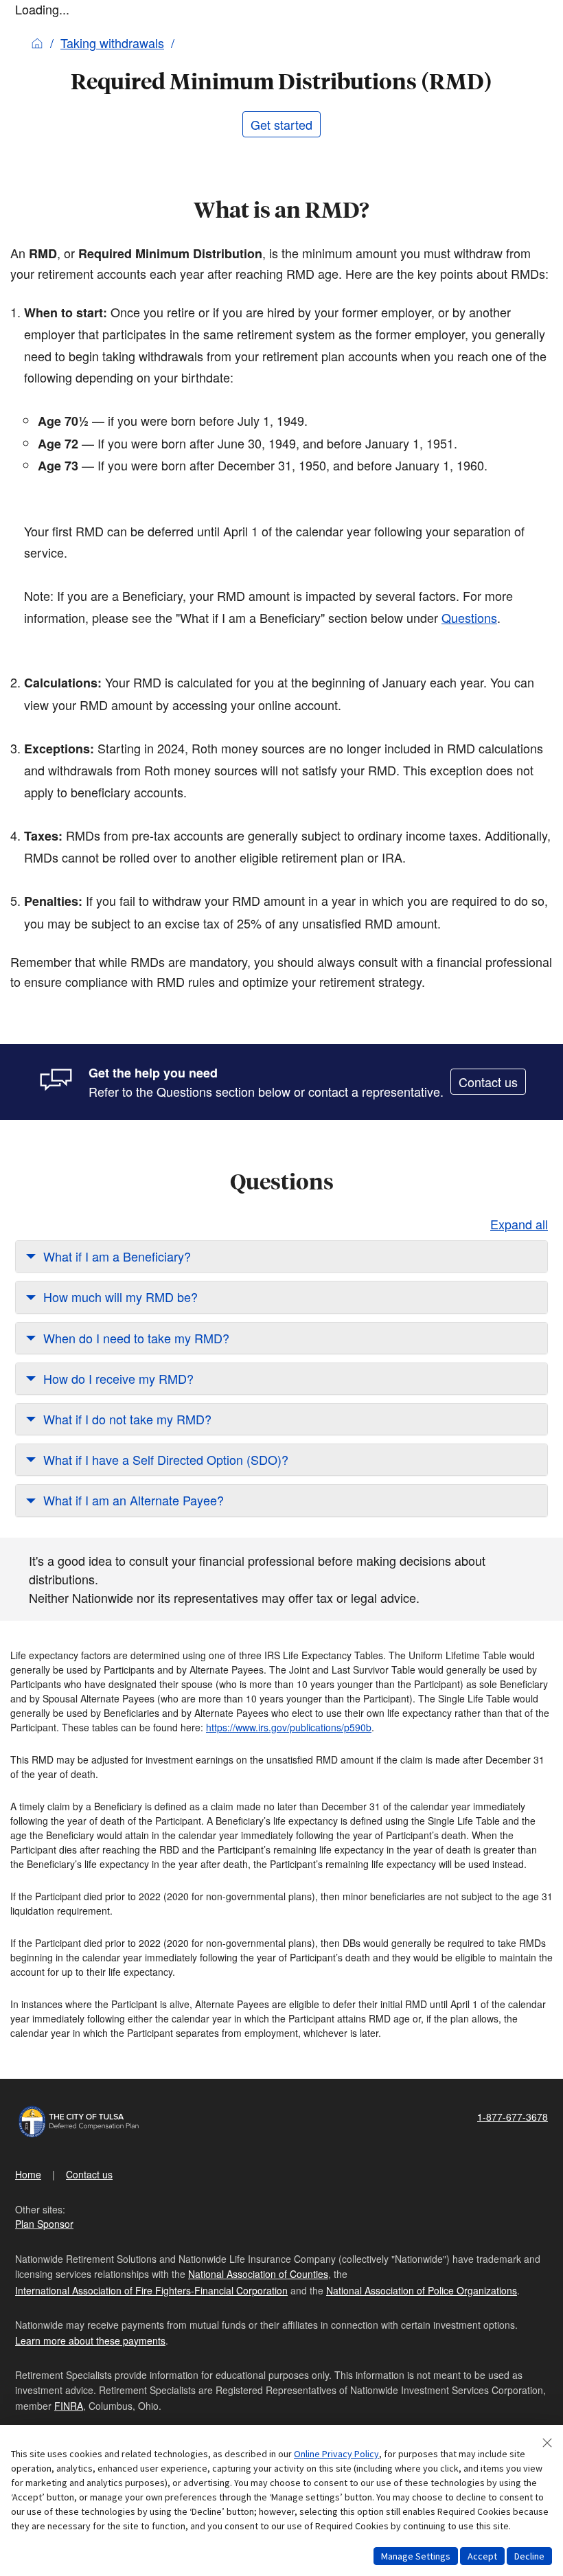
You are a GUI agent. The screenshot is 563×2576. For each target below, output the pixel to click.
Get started (281, 124)
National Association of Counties (258, 2274)
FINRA (69, 2406)
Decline (529, 2556)
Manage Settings (416, 2556)
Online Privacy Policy (336, 2454)
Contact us (488, 1082)
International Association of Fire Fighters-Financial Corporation (151, 2290)
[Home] (37, 43)
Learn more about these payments (90, 2340)
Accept (482, 2556)
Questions (469, 617)
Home (28, 2174)
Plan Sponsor (44, 2224)
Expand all (519, 1224)
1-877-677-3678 (513, 2117)
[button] (281, 1256)
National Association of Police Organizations (422, 2290)
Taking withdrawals (112, 43)
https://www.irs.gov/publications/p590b (289, 1727)
